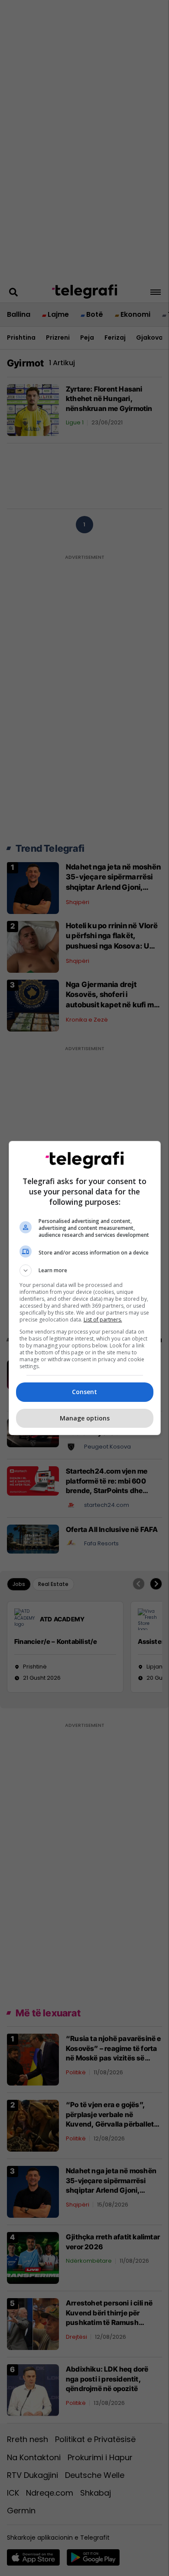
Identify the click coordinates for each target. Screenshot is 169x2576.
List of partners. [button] (103, 1320)
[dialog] (85, 1288)
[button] (85, 1270)
